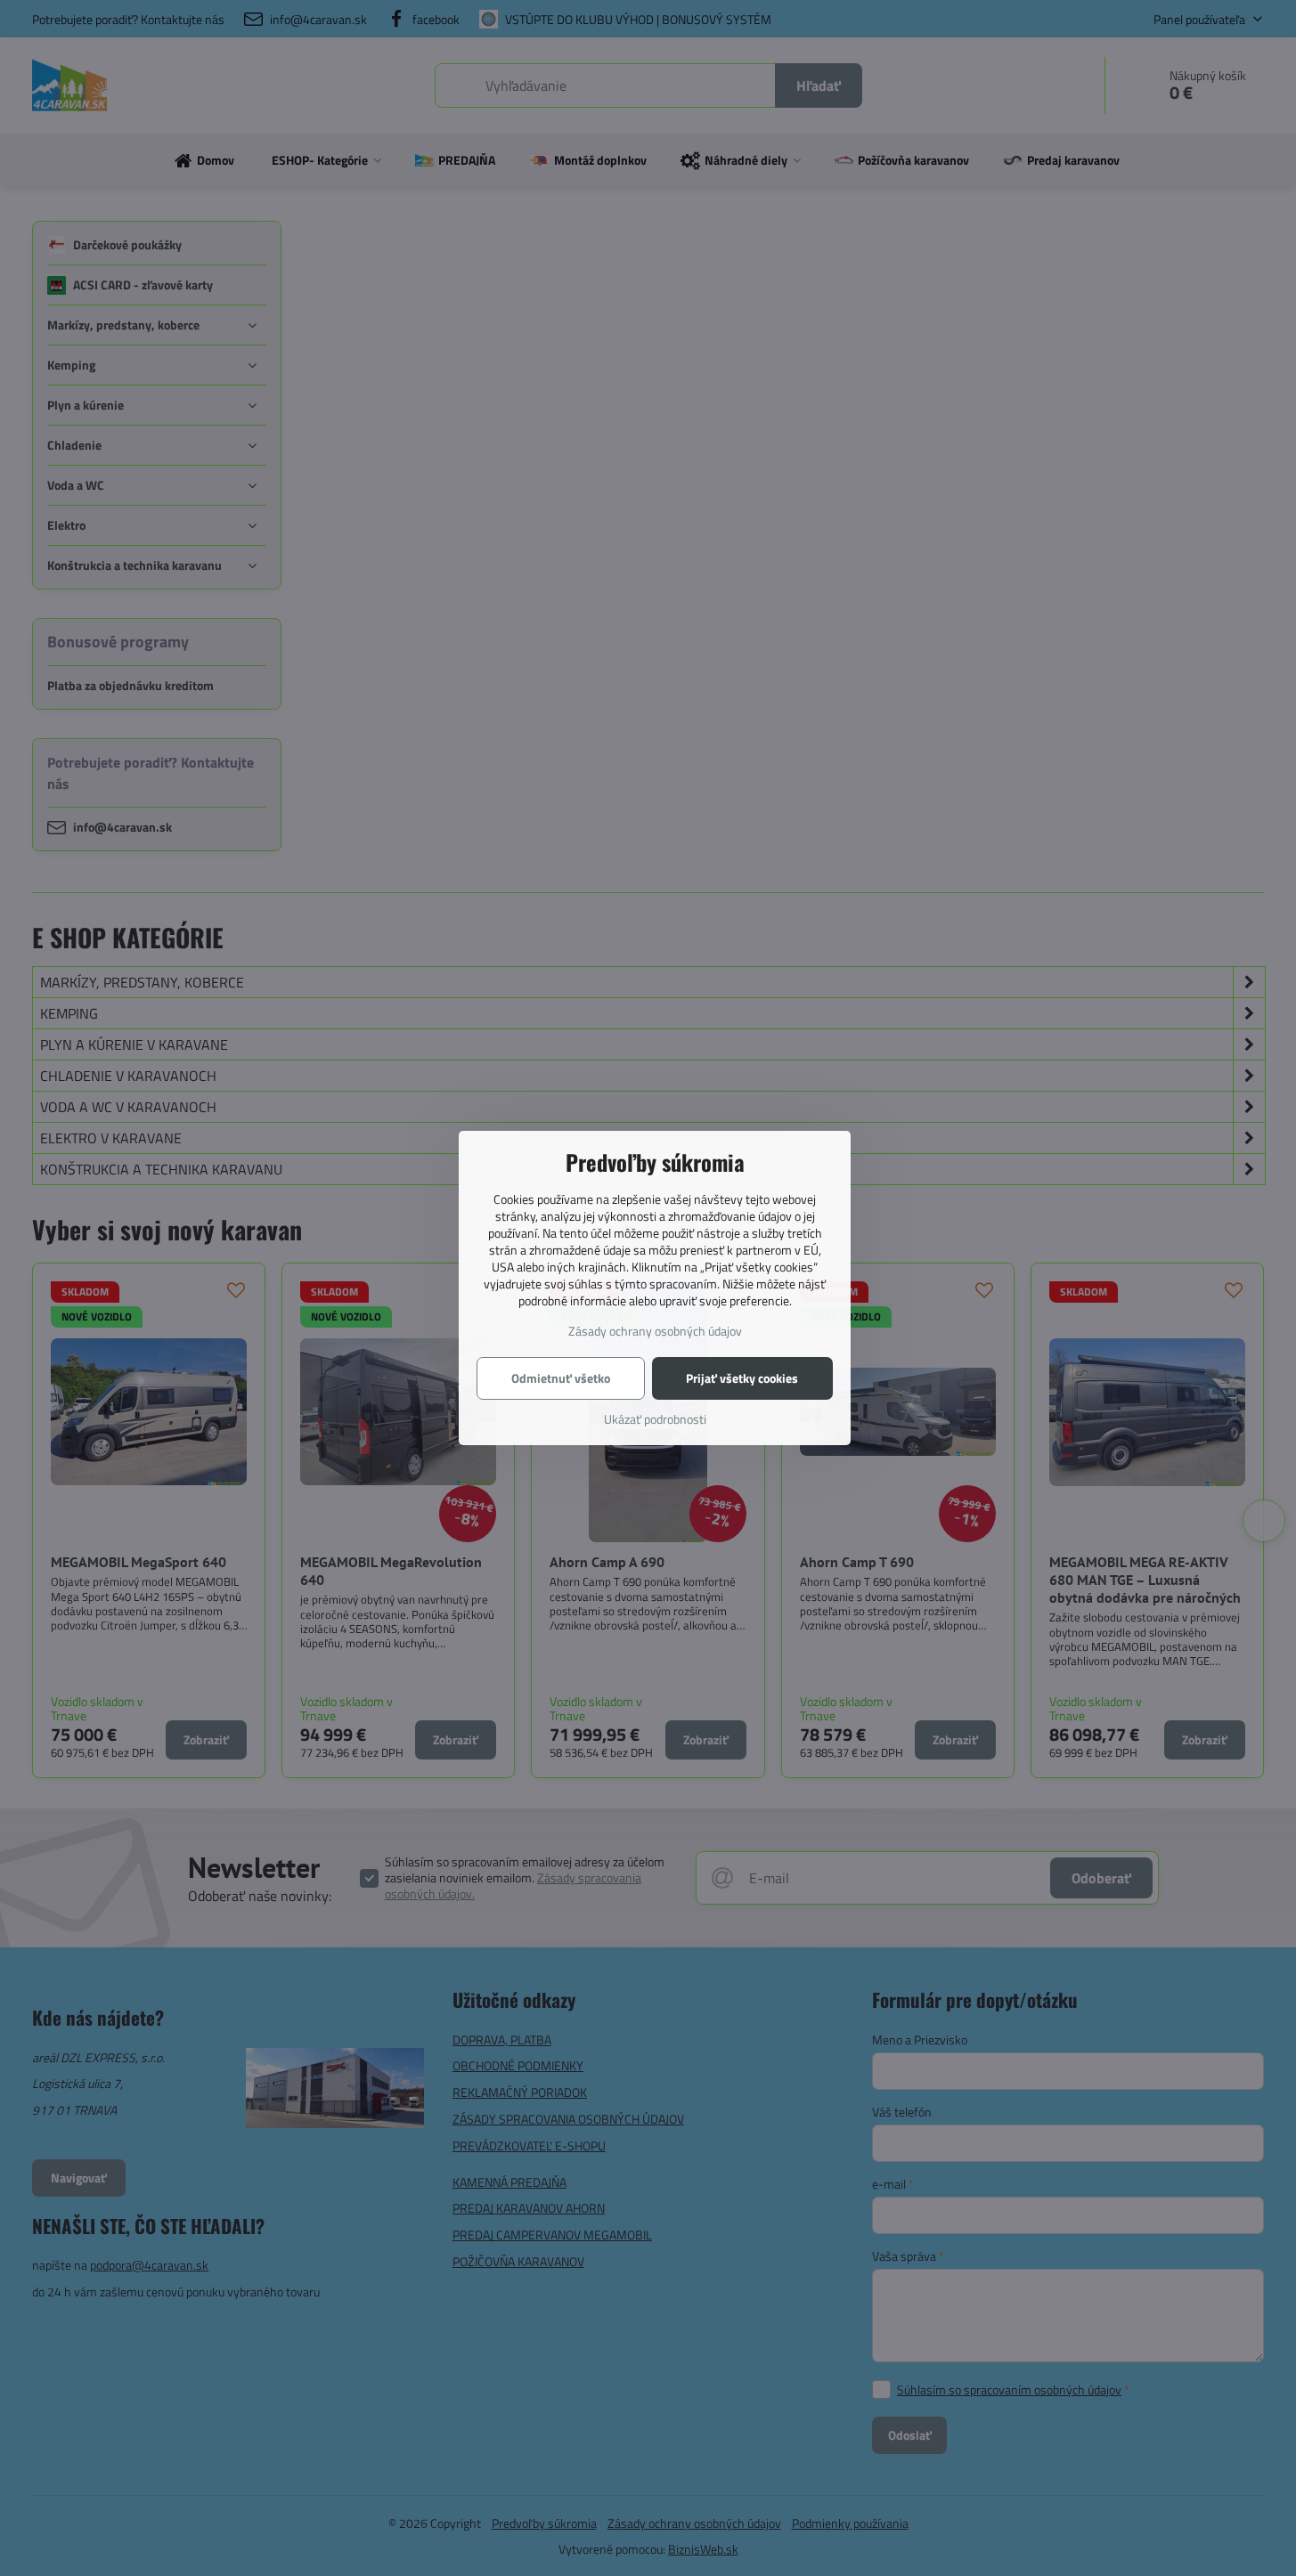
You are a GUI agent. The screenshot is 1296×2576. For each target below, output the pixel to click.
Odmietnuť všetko (561, 1378)
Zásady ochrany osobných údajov (655, 1331)
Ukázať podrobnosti (655, 1419)
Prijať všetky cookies (742, 1378)
